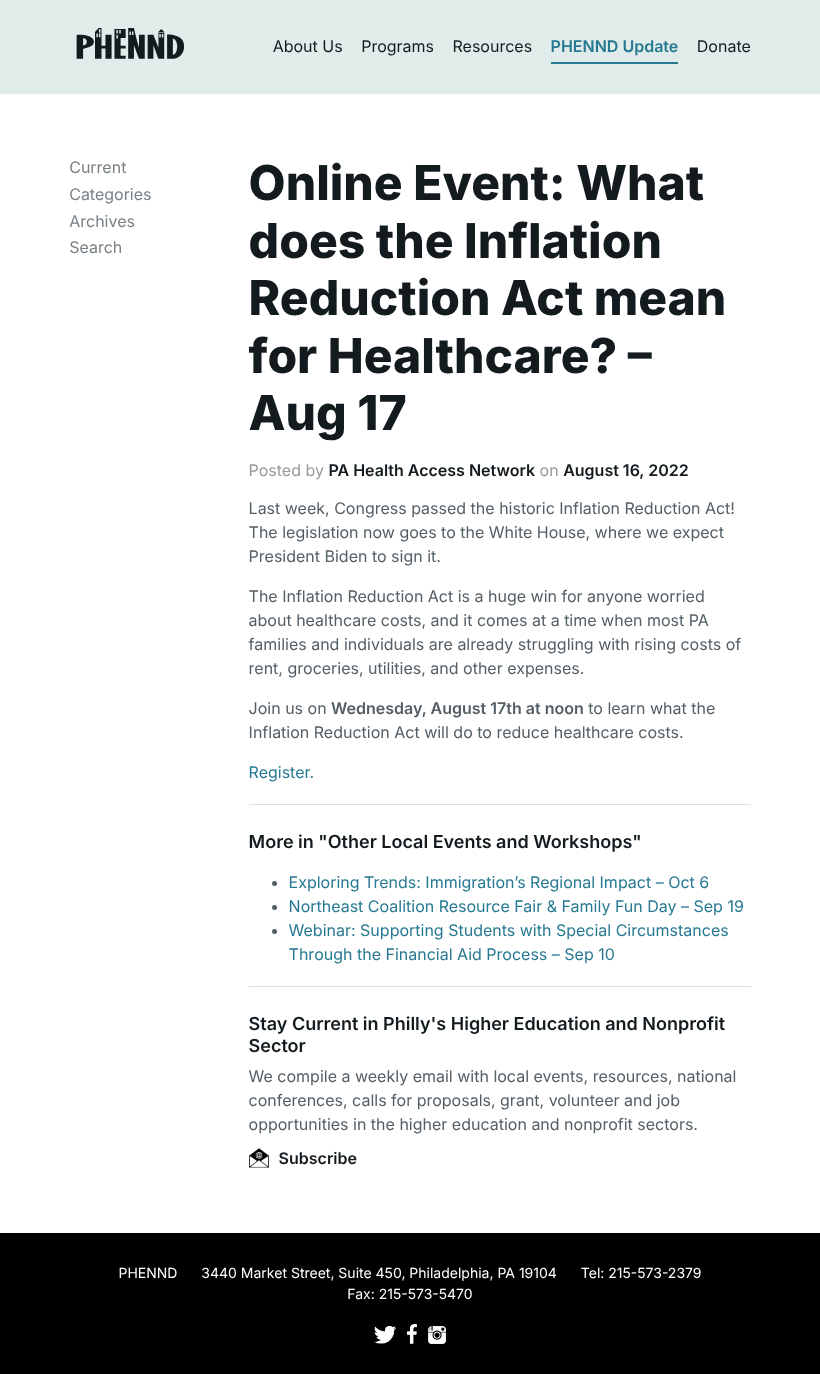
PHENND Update (615, 46)
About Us (308, 46)
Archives (102, 221)
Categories (110, 194)
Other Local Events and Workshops (480, 842)
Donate (724, 46)
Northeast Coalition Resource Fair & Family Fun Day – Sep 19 (516, 906)
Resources (493, 46)
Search (95, 247)
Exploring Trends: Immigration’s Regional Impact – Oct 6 (499, 882)
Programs (397, 46)
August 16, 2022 (625, 470)
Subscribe (316, 1158)
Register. (282, 772)
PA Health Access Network (431, 470)
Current (97, 167)
